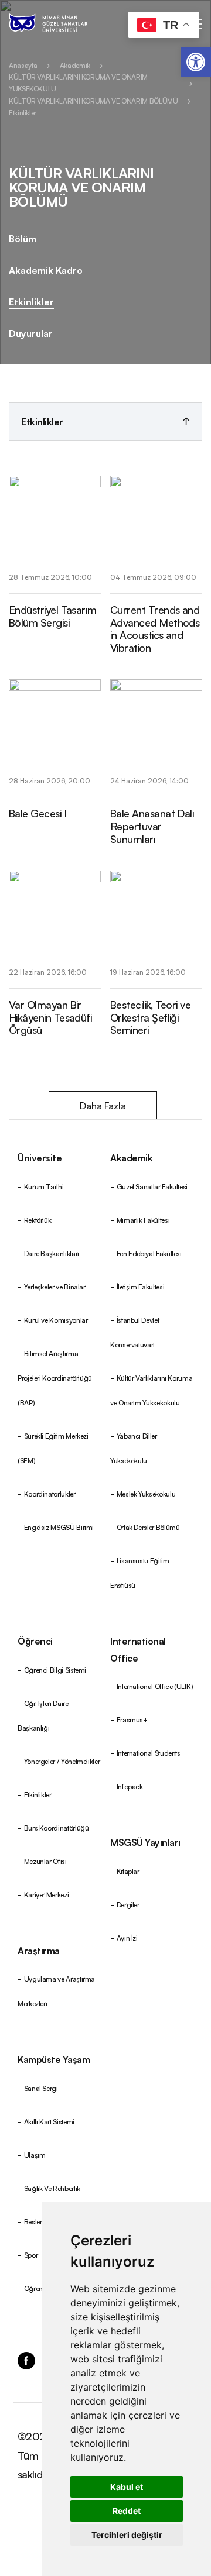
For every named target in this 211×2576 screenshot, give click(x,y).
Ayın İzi (127, 1937)
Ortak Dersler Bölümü (148, 1527)
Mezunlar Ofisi (45, 1861)
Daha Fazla (103, 1105)
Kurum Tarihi (44, 1186)
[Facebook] (26, 2357)
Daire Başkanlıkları (52, 1253)
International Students (149, 1753)
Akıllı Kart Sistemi (49, 2121)
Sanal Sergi (41, 2088)
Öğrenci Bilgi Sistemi (55, 1669)
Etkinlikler (23, 112)
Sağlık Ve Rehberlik (52, 2188)
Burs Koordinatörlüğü (57, 1827)
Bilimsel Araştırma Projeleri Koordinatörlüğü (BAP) (55, 1378)
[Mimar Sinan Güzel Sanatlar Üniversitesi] (63, 23)
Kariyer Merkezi (47, 1894)
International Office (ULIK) (155, 1686)
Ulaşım (35, 2154)
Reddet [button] (127, 2511)
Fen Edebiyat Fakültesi (149, 1253)
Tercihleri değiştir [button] (127, 2535)
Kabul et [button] (127, 2487)
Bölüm (23, 238)
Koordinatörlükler (50, 1493)
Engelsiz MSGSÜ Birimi (59, 1527)
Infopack (130, 1786)
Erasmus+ (132, 1719)
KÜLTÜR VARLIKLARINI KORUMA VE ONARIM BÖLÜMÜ (93, 100)
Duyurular (31, 333)
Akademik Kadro (46, 270)
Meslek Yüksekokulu (146, 1493)
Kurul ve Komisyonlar (56, 1320)
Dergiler (128, 1904)
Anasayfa (23, 65)
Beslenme (39, 2221)
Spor (31, 2255)
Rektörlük (38, 1220)
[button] (196, 62)
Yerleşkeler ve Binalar (55, 1286)
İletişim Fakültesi (141, 1286)
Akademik (75, 65)
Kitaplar (128, 1871)
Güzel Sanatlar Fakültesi (152, 1186)
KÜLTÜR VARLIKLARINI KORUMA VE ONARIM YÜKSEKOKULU (78, 82)
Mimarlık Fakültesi (143, 1220)
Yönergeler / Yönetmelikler (62, 1761)
